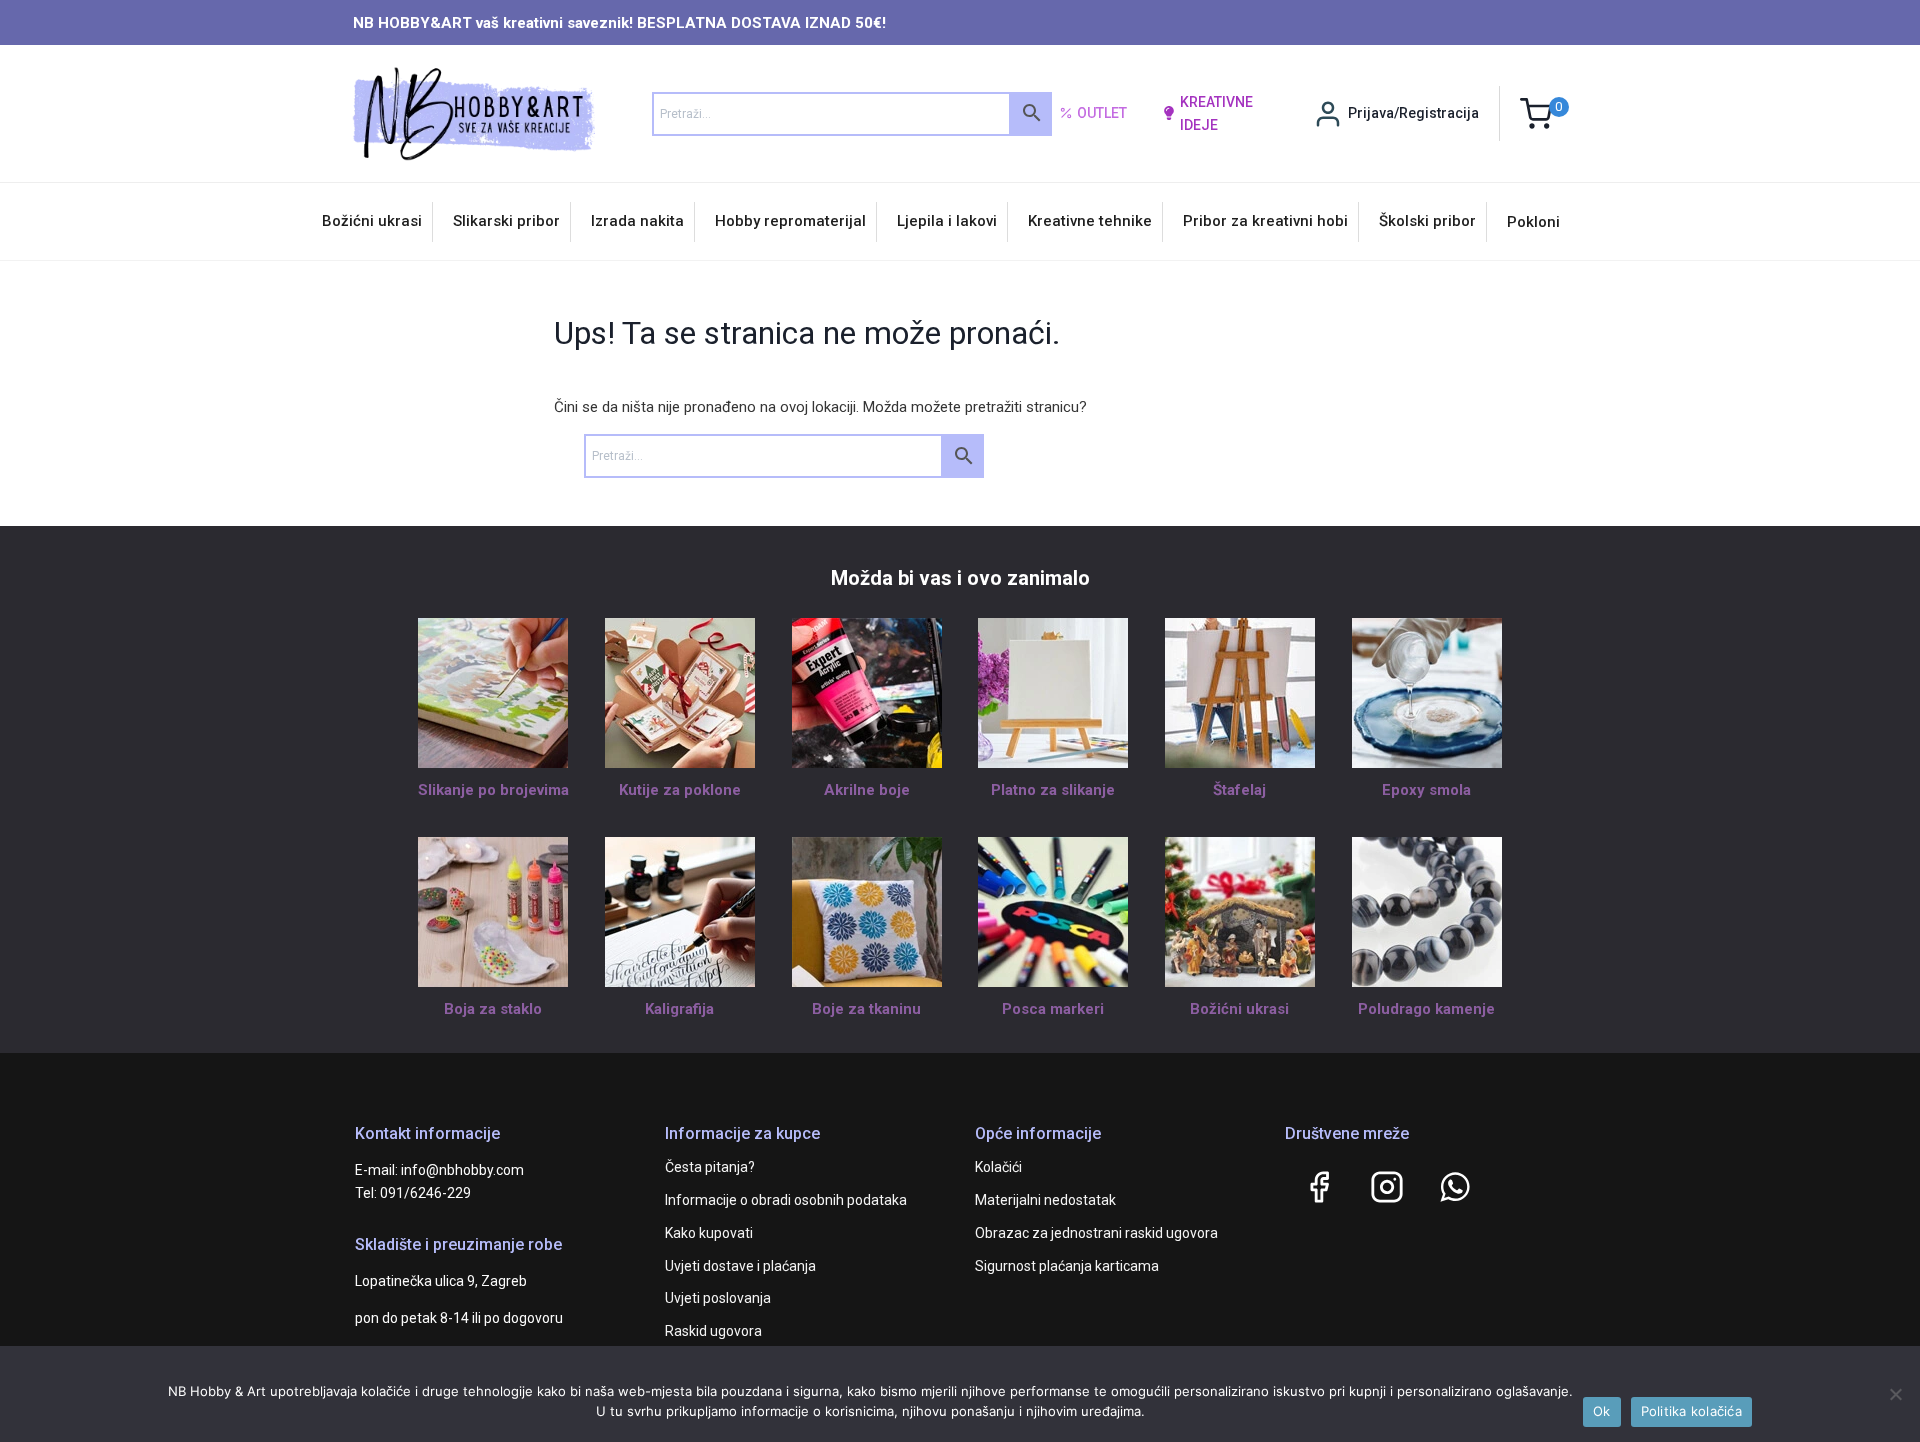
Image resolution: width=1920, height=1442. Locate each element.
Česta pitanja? (710, 1167)
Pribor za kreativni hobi (1265, 221)
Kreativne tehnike (1090, 221)
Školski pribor (1427, 221)
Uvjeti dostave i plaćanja (740, 1266)
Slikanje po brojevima (493, 790)
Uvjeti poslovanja (718, 1298)
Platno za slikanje (1053, 790)
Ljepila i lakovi (947, 221)
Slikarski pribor (506, 221)
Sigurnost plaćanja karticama (1067, 1266)
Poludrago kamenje (1426, 1009)
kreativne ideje (1216, 113)
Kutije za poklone (680, 790)
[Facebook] (1319, 1187)
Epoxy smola (1426, 790)
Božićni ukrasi (372, 221)
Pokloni (1533, 222)
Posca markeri (1053, 1009)
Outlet (1102, 113)
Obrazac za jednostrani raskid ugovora (1096, 1233)
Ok (1602, 1411)
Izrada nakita (637, 221)
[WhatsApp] (1455, 1187)
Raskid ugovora (713, 1331)
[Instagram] (1387, 1187)
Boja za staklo (493, 1009)
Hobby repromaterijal (790, 221)
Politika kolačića (1691, 1411)
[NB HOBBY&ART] (473, 113)
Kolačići (998, 1167)
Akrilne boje (867, 790)
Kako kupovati (709, 1233)
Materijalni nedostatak (1045, 1200)
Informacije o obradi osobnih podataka (786, 1200)
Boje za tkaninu (866, 1009)
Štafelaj (1239, 790)
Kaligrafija (679, 1009)
